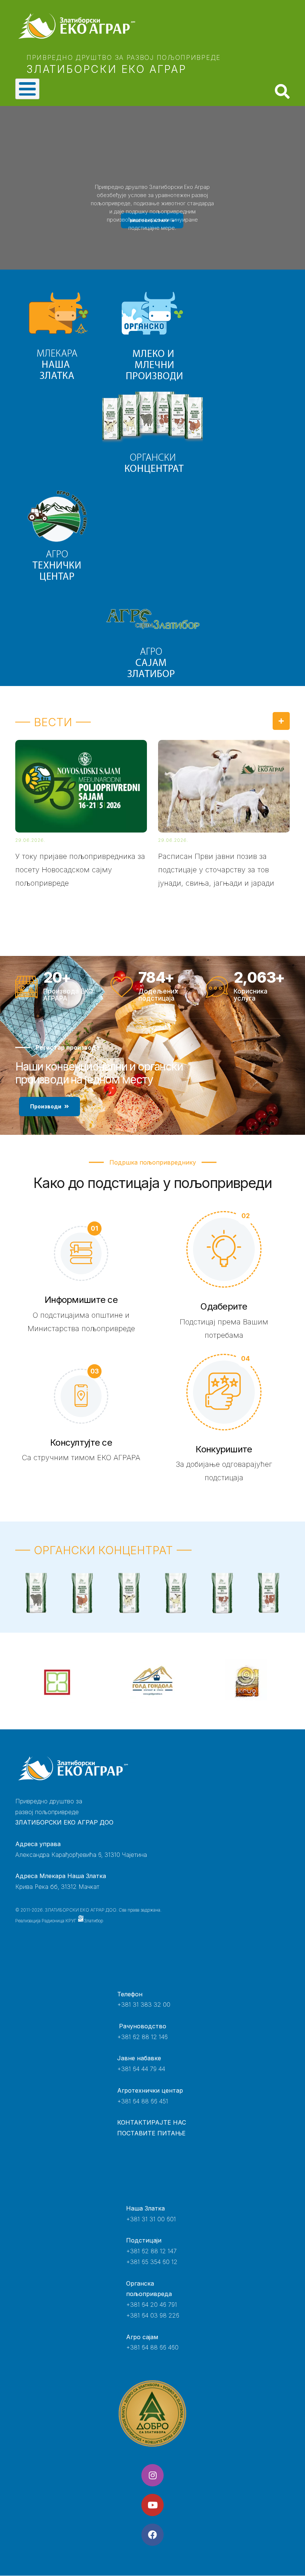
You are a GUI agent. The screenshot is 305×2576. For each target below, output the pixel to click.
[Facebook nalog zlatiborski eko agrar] (152, 2535)
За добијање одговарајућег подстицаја (224, 1471)
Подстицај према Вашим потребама (224, 1329)
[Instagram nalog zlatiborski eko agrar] (152, 2475)
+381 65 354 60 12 (152, 2262)
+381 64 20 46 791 (152, 2305)
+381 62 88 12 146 (142, 2037)
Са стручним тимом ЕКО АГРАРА (81, 1458)
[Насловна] (118, 26)
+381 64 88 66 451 (143, 2101)
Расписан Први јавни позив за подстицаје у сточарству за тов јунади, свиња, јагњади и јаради (216, 870)
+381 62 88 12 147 (151, 2251)
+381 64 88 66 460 (152, 2347)
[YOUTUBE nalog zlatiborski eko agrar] (152, 2505)
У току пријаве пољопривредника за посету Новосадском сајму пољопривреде (80, 870)
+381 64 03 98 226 (153, 2315)
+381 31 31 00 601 (151, 2219)
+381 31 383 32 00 (144, 2005)
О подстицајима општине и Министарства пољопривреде (81, 1322)
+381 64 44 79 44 (141, 2069)
